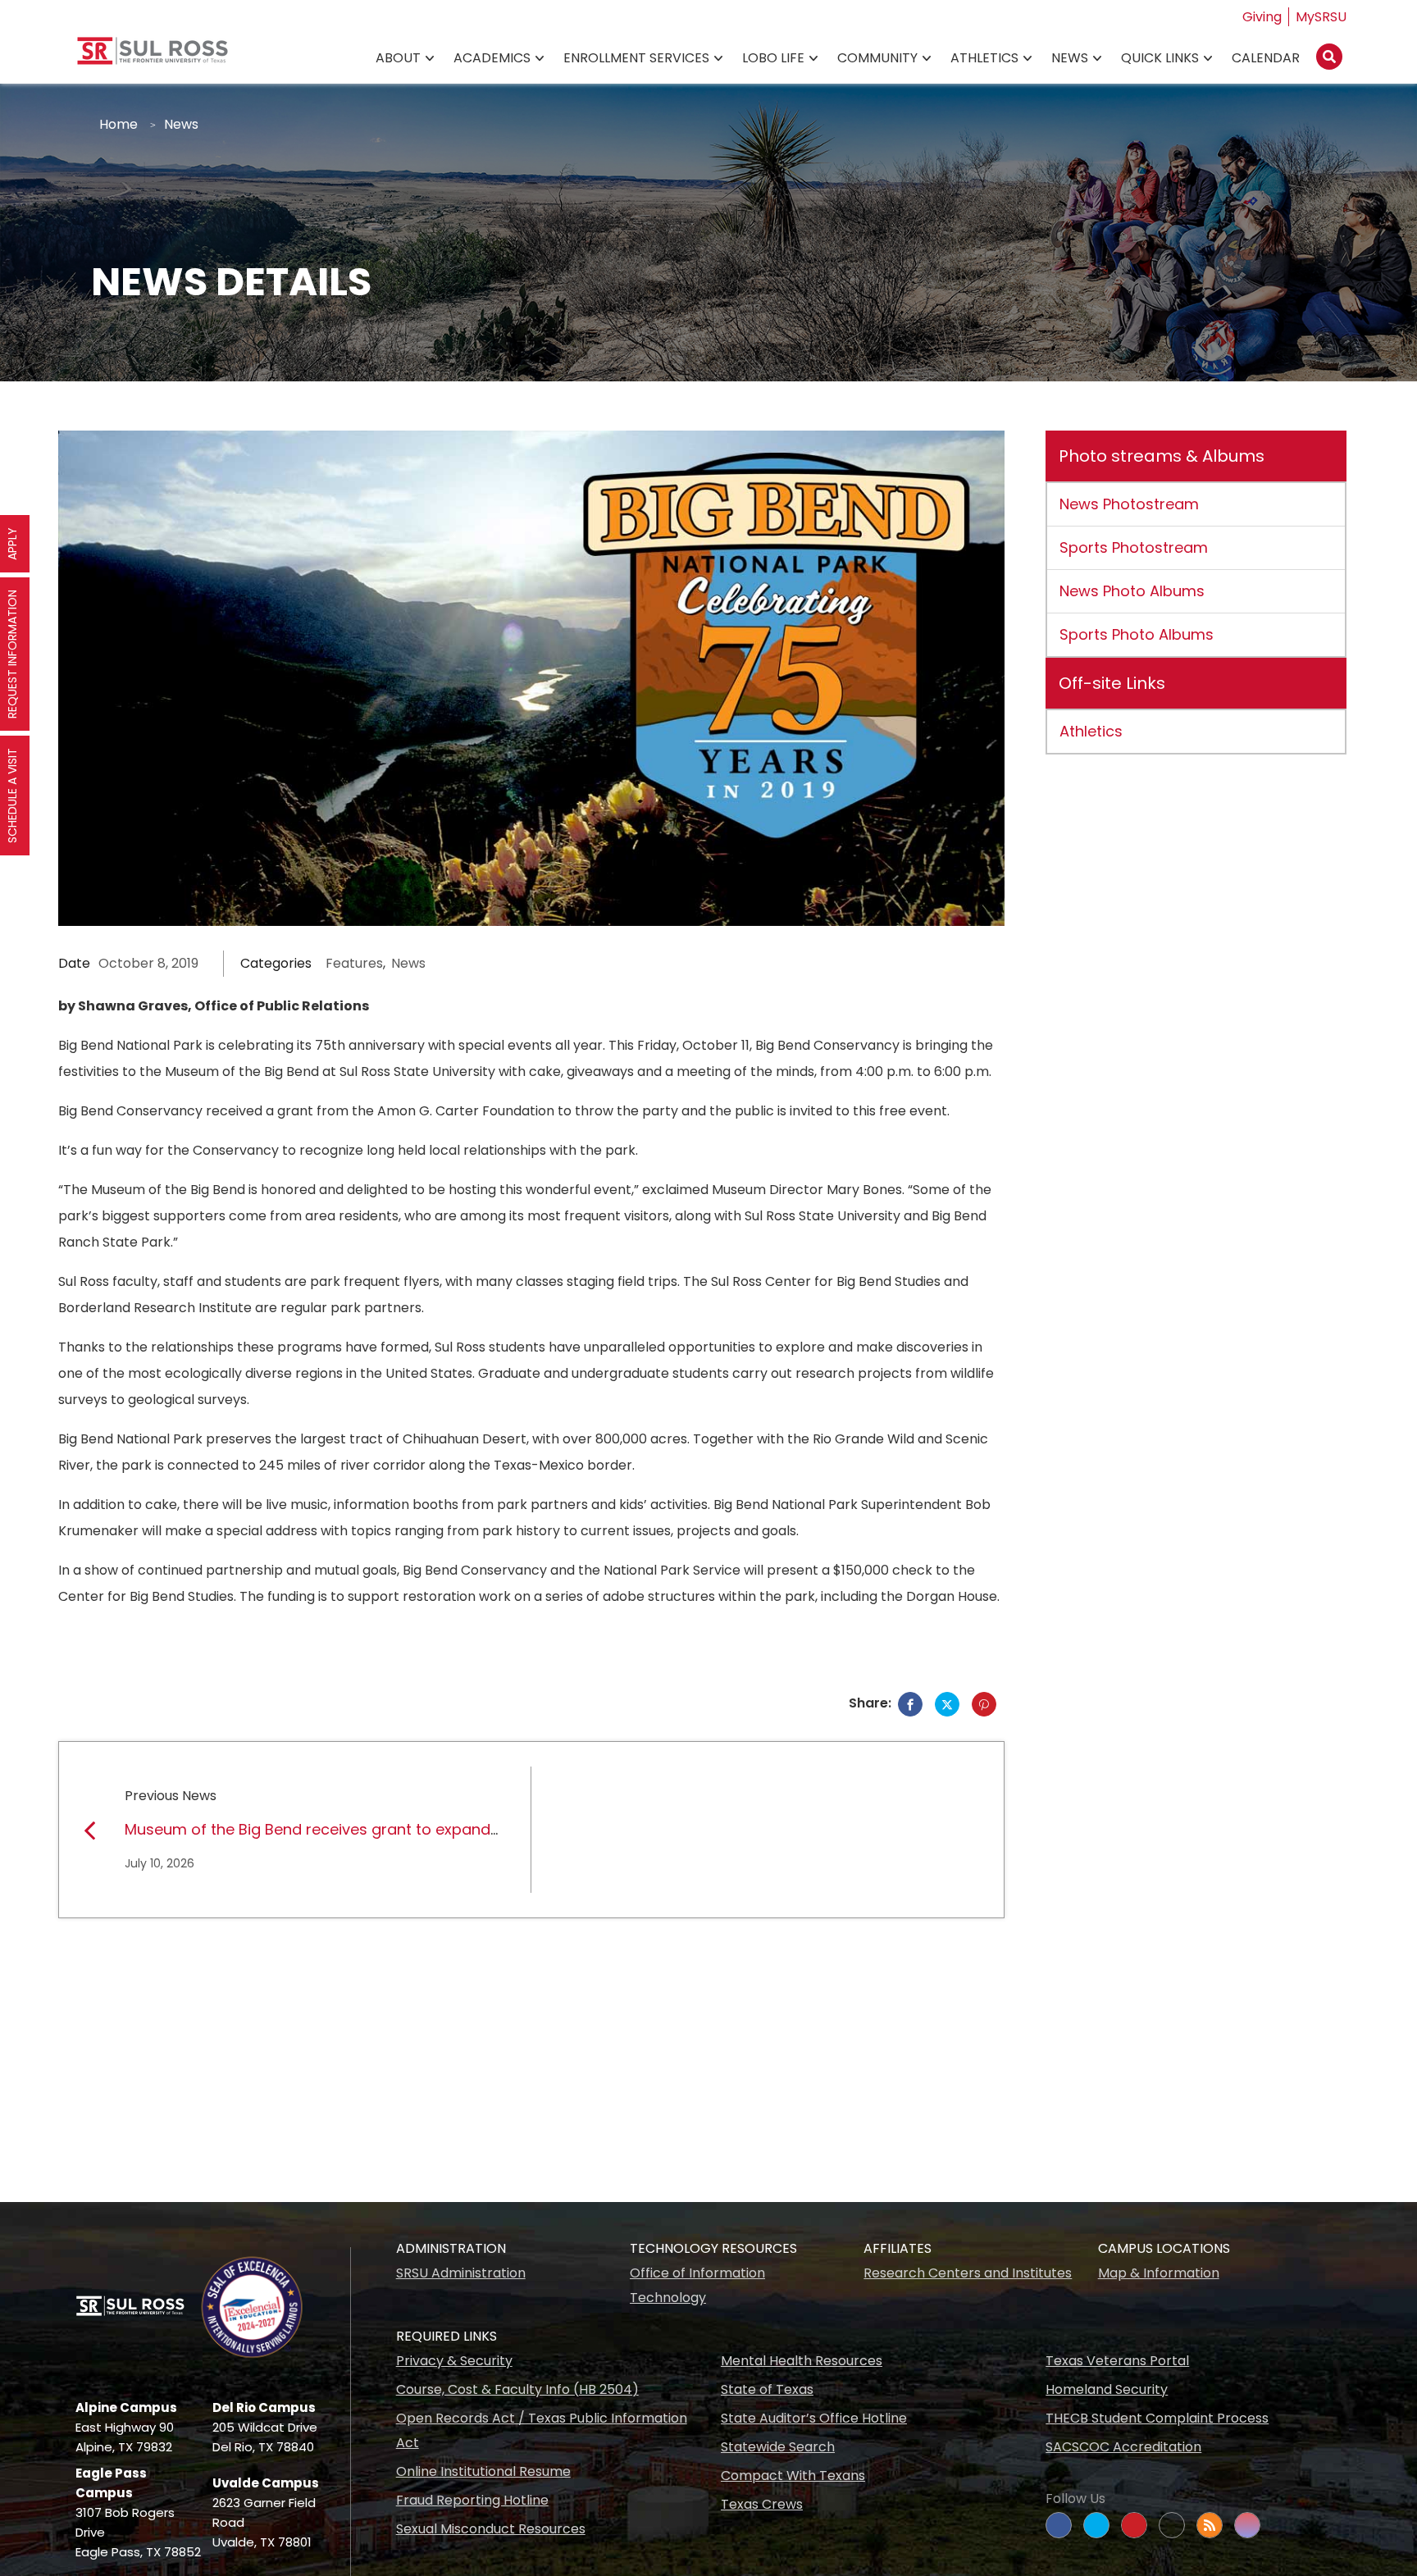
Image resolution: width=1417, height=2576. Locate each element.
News (1070, 58)
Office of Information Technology (697, 2285)
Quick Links (1160, 58)
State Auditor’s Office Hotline (814, 2418)
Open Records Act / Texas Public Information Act (542, 2430)
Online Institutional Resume (483, 2471)
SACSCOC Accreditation (1123, 2447)
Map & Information (1159, 2273)
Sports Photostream (1134, 547)
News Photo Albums (1132, 591)
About (398, 58)
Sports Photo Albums (1137, 634)
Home (118, 124)
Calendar (1266, 58)
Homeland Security (1107, 2389)
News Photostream (1129, 504)
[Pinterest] (984, 1704)
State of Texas (767, 2389)
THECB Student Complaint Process (1157, 2418)
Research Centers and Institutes (968, 2273)
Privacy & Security (454, 2361)
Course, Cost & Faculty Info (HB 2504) (517, 2389)
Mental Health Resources (802, 2361)
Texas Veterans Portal (1117, 2361)
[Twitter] (947, 1704)
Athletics (984, 58)
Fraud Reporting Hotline (472, 2500)
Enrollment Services (636, 58)
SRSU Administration (461, 2273)
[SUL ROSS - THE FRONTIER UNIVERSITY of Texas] (153, 57)
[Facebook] (910, 1704)
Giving (1262, 17)
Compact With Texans (793, 2476)
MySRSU (1321, 17)
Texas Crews (762, 2504)
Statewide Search (778, 2447)
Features (354, 963)
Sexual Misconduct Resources (491, 2529)
